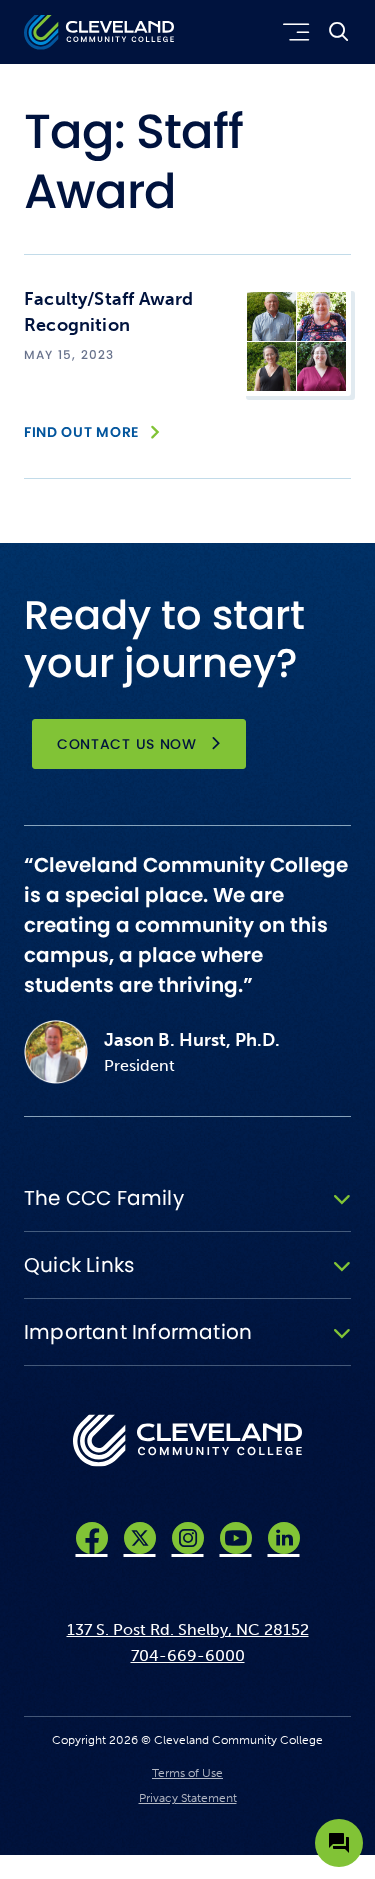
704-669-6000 (188, 1655)
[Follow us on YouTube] (236, 1538)
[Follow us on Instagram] (188, 1538)
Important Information (138, 1332)
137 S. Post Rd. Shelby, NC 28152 (188, 1629)
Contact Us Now (127, 744)
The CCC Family (104, 1198)
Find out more (81, 432)
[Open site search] (339, 32)
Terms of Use (187, 1773)
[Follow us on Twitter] (140, 1538)
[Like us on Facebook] (92, 1538)
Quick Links (79, 1265)
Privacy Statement (188, 1798)
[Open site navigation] (292, 32)
